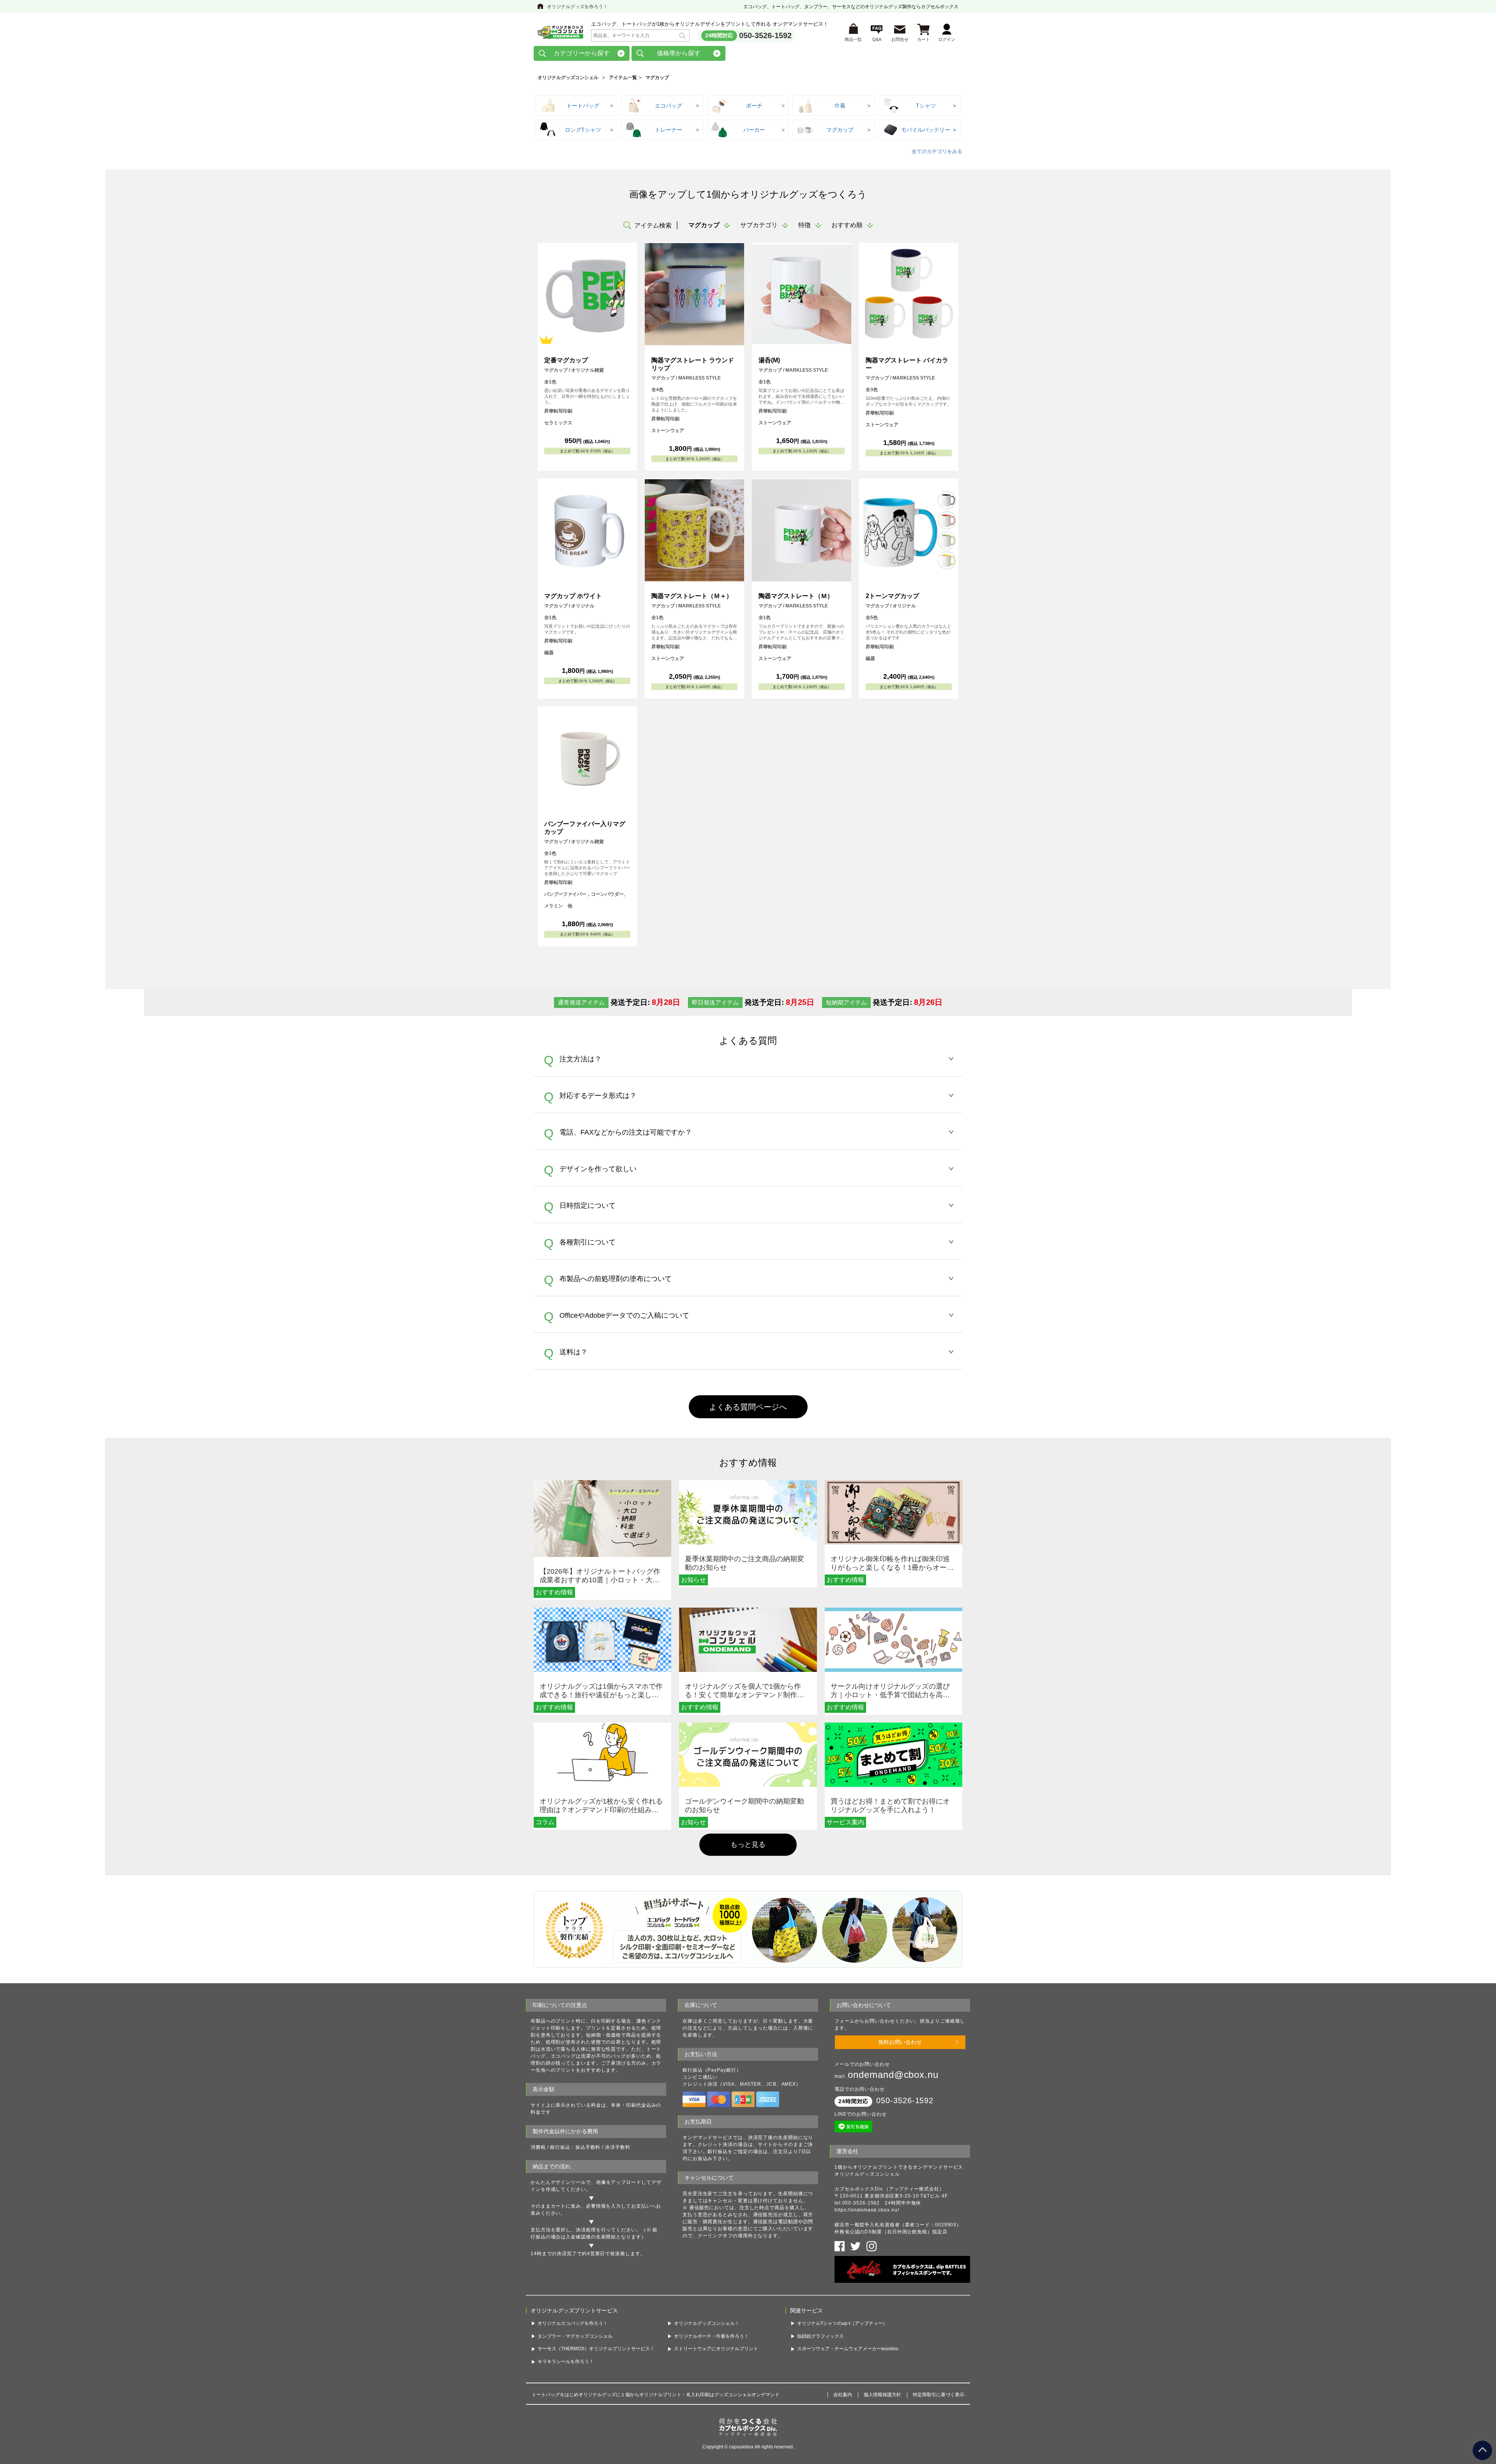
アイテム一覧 (623, 78)
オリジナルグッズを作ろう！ (577, 7)
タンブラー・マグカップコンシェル (575, 2336)
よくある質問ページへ (748, 1407)
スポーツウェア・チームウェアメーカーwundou (848, 2349)
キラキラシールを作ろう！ (566, 2362)
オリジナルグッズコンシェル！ (707, 2323)
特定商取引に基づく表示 (939, 2395)
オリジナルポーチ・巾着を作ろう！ (711, 2336)
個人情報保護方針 (882, 2395)
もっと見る (748, 1844)
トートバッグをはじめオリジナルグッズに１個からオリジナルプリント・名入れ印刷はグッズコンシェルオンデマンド (656, 2395)
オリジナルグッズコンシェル (568, 78)
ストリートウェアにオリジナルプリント (716, 2349)
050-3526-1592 (765, 35)
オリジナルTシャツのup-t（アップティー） (842, 2323)
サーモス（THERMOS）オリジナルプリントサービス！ (596, 2349)
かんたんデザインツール (558, 2182)
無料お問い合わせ (900, 2042)
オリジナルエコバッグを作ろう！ (573, 2323)
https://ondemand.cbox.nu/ (867, 2210)
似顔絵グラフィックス (820, 2336)
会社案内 (843, 2395)
